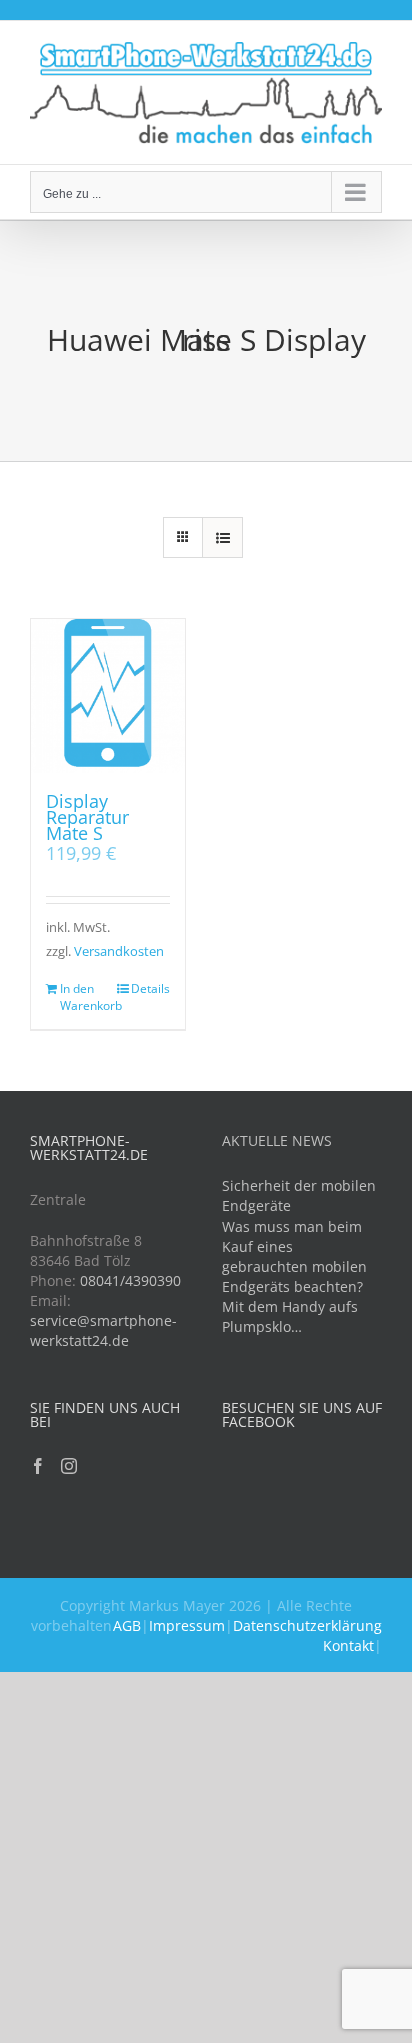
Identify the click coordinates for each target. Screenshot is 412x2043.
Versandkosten (119, 951)
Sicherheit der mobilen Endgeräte (299, 1195)
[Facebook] (38, 1466)
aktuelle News (277, 1140)
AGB (127, 1625)
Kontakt (348, 1645)
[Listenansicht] (222, 537)
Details (150, 988)
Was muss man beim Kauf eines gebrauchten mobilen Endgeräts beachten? (294, 1256)
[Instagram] (69, 1466)
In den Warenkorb (83, 997)
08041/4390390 (130, 1280)
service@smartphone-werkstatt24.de (103, 1330)
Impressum (187, 1625)
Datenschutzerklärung (307, 1625)
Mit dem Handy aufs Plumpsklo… (290, 1316)
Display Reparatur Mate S (87, 817)
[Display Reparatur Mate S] (108, 696)
